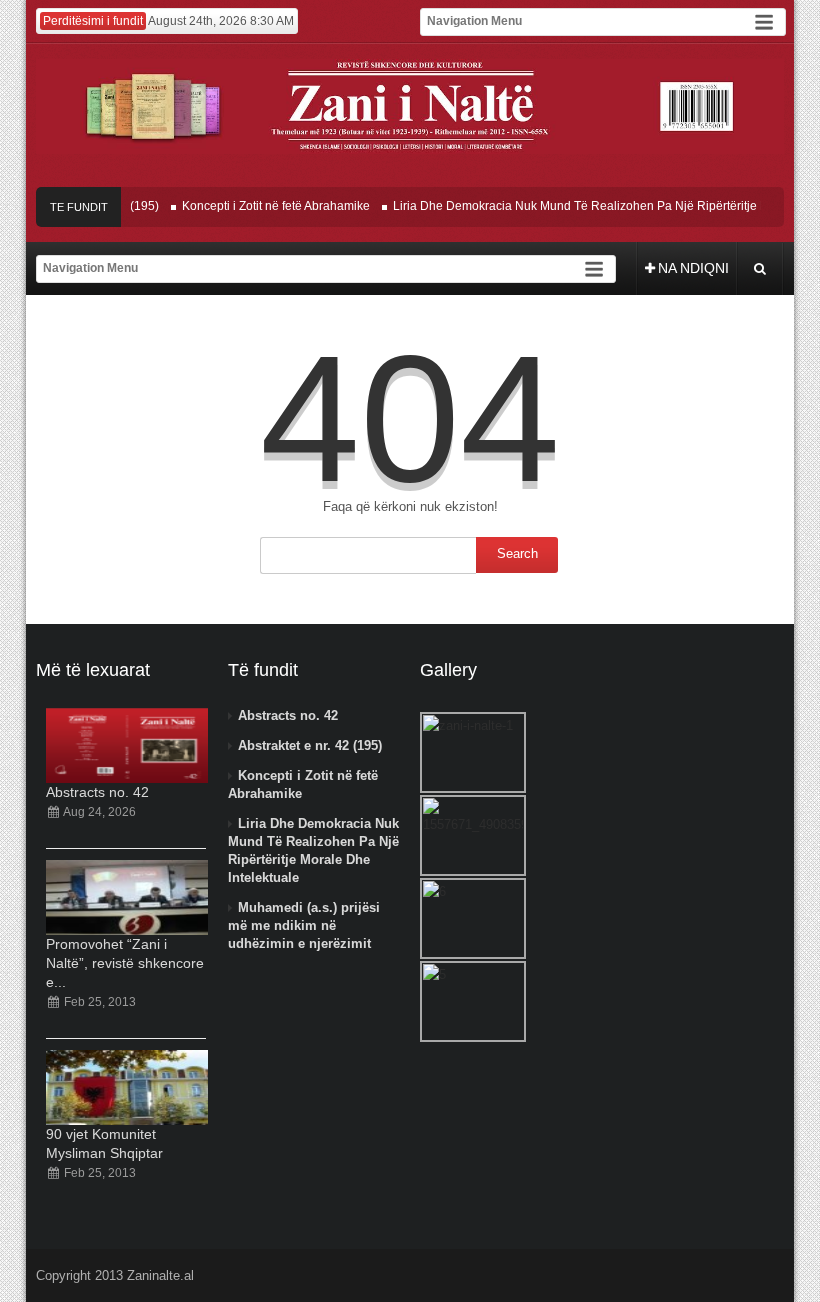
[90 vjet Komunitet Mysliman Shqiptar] (127, 1087)
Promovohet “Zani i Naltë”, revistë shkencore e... (125, 963)
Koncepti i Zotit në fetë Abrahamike (265, 206)
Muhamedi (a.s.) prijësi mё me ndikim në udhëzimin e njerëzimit (304, 925)
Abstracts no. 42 (97, 792)
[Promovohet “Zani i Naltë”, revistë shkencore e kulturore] (127, 897)
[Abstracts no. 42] (127, 745)
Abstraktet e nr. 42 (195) (310, 745)
